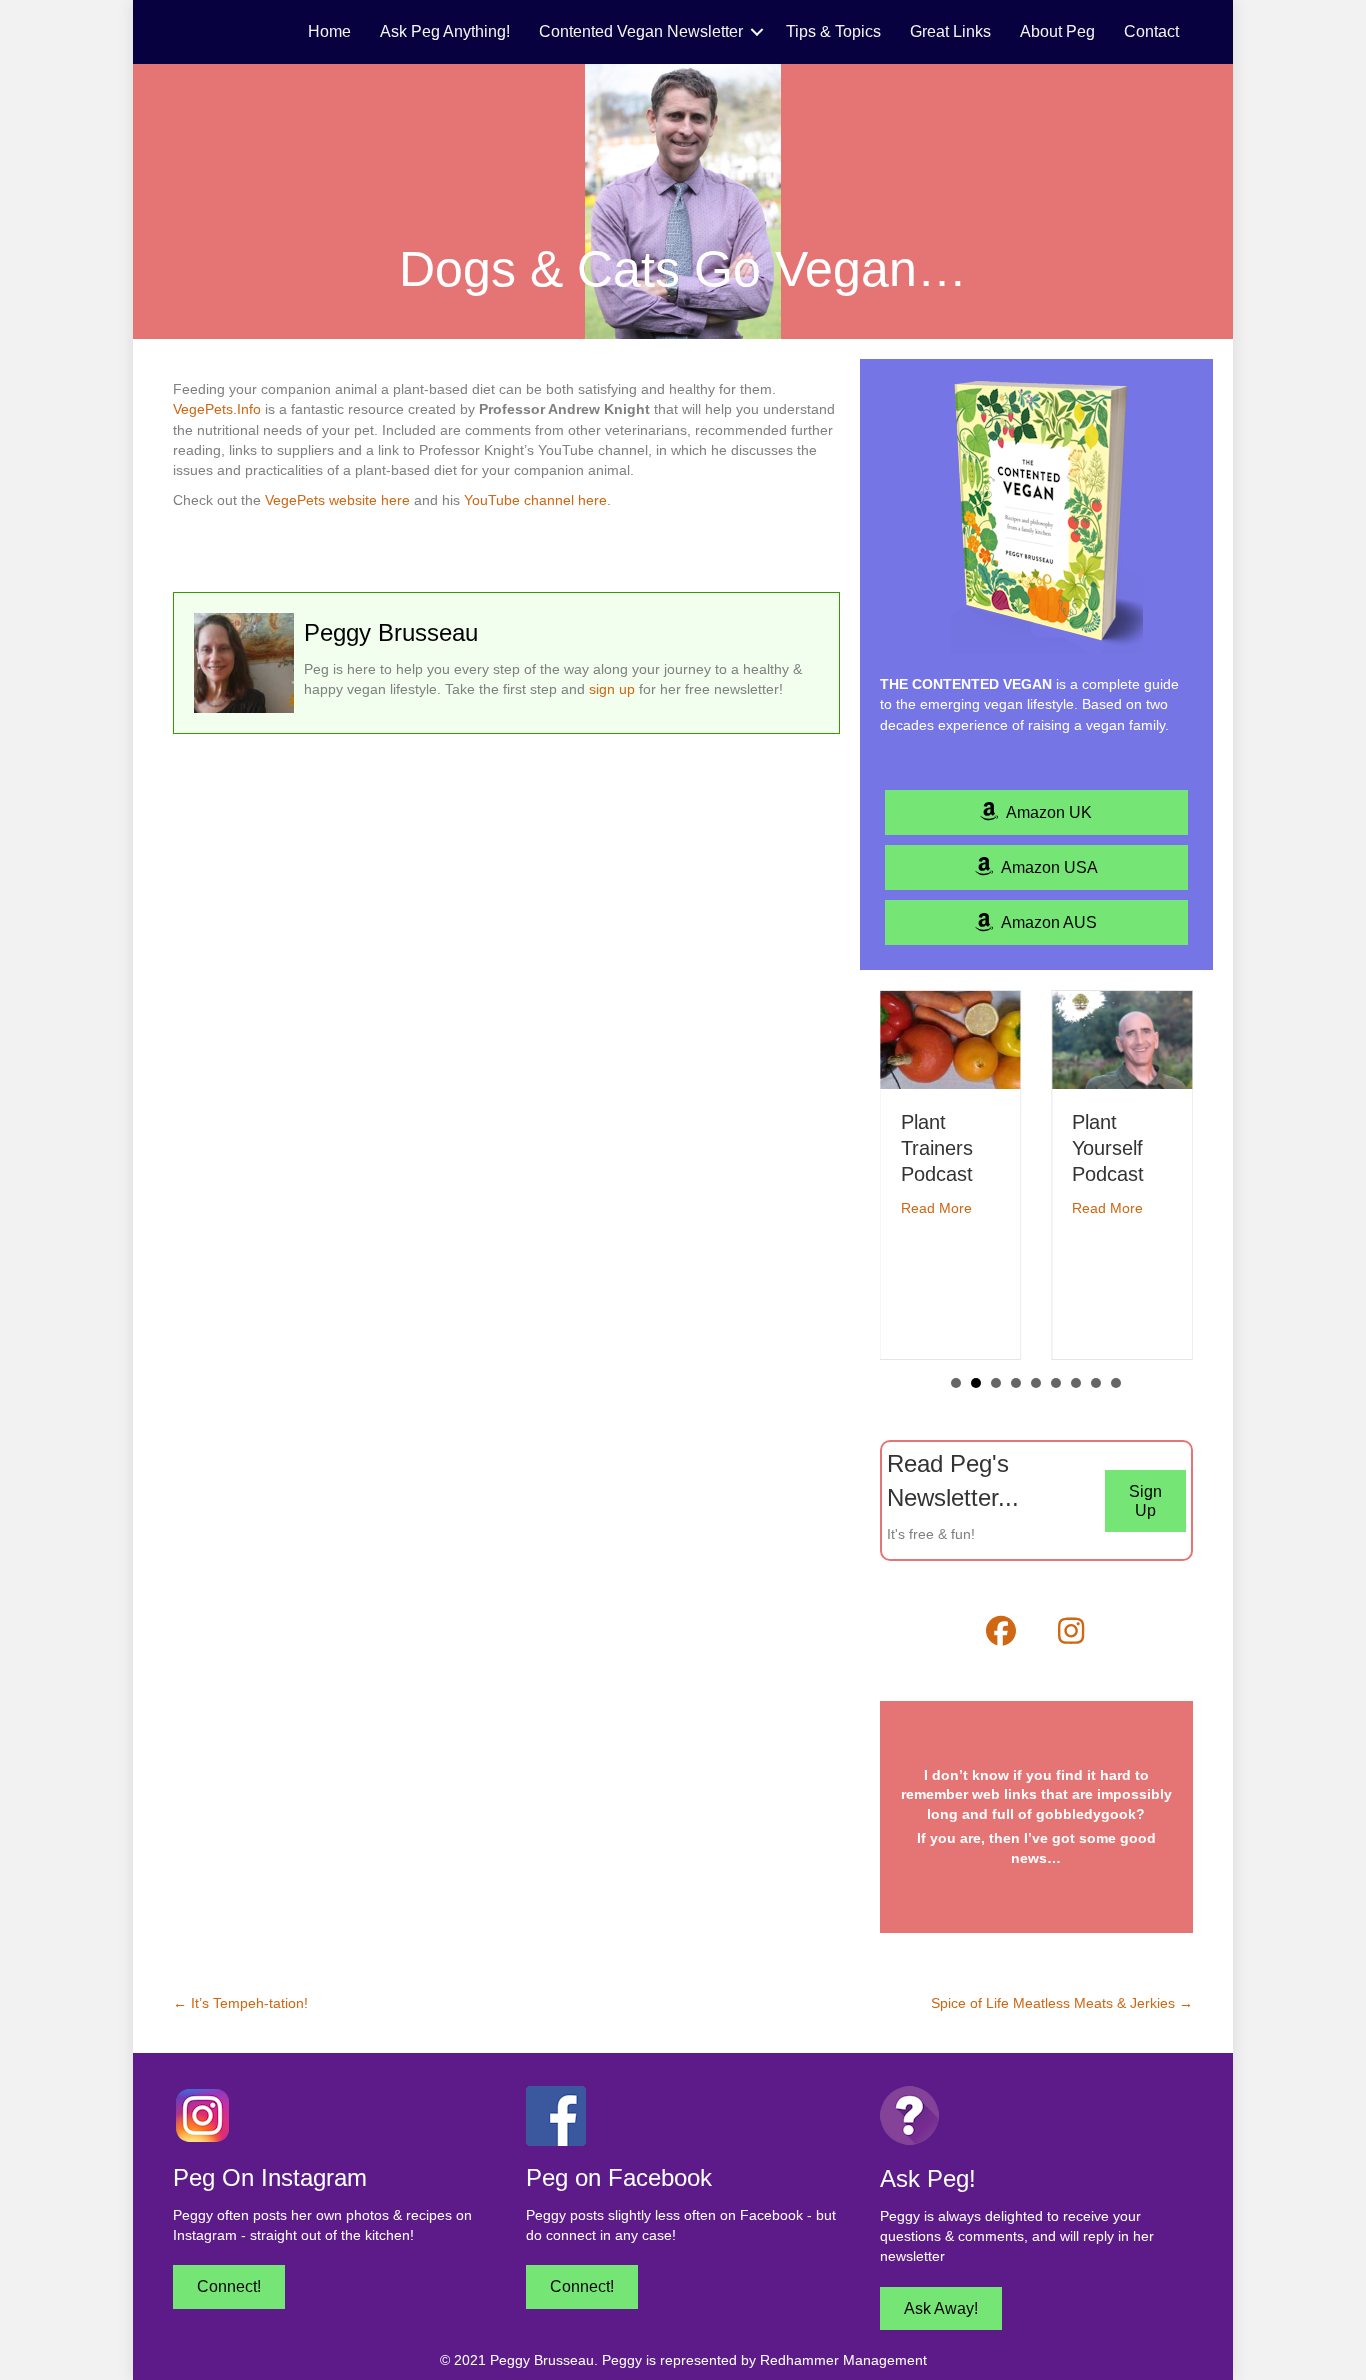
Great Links (950, 31)
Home (329, 31)
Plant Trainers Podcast (937, 1148)
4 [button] (1016, 1383)
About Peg (1057, 31)
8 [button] (1096, 1383)
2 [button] (976, 1383)
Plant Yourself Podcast (1108, 1148)
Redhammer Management (843, 2360)
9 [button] (1116, 1383)
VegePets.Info (217, 409)
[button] (757, 32)
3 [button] (996, 1383)
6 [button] (1056, 1383)
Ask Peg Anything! (445, 31)
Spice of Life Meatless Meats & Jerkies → (1062, 2003)
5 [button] (1036, 1383)
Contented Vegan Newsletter (641, 31)
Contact (1151, 31)
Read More (936, 1208)
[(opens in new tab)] (203, 2115)
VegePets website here (337, 500)
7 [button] (1076, 1383)
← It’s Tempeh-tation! (240, 2003)
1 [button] (956, 1383)
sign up (612, 689)
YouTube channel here (535, 500)
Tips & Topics (833, 31)
